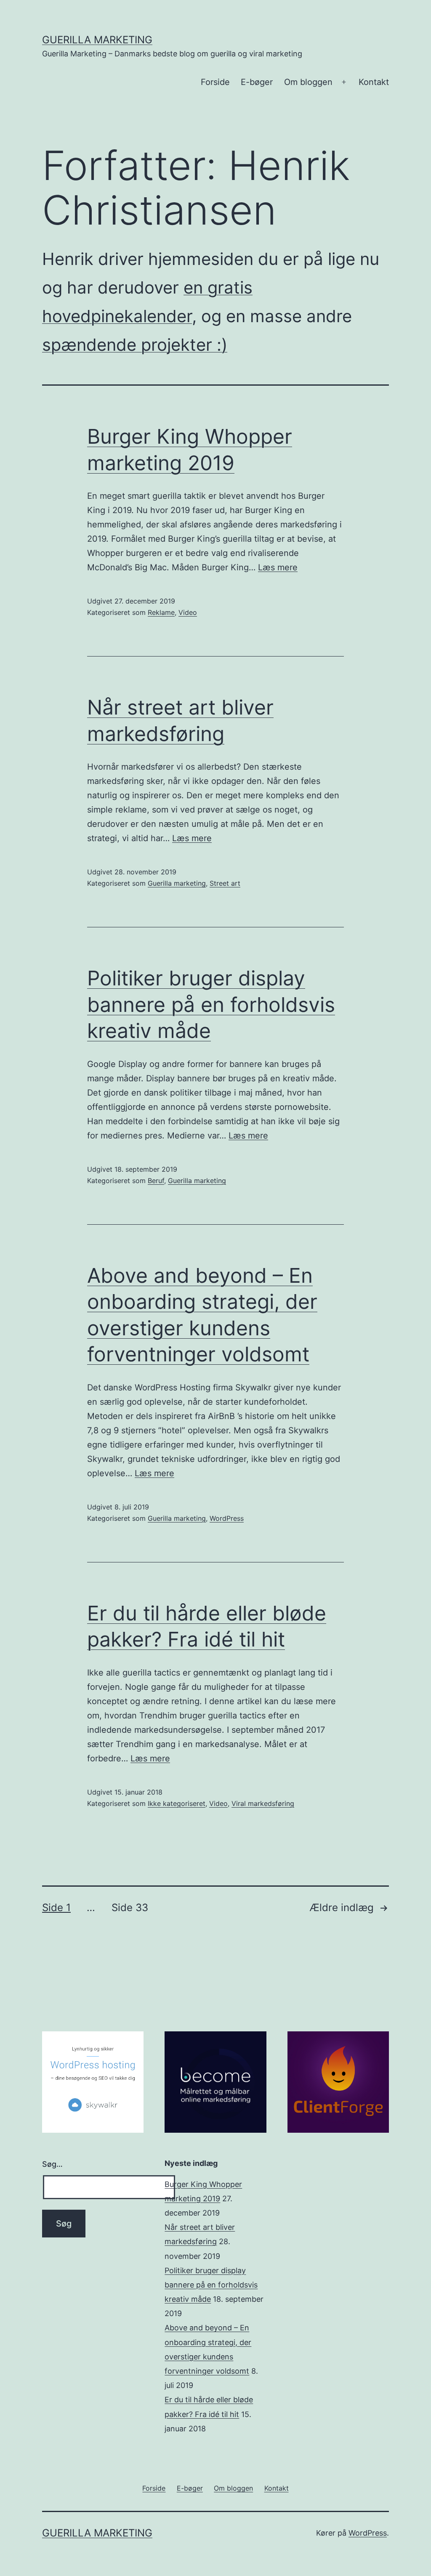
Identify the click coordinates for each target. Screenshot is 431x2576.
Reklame (161, 612)
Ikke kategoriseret (177, 1803)
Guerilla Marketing (97, 40)
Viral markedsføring (263, 1803)
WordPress (227, 1518)
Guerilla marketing (177, 883)
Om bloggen (308, 82)
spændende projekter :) (135, 345)
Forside (215, 82)
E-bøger (257, 82)
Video (188, 612)
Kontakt (374, 82)
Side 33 (130, 1908)
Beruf (156, 1181)
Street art (225, 883)
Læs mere (278, 567)
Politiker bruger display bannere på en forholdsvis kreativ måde (211, 1004)
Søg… (52, 2164)
